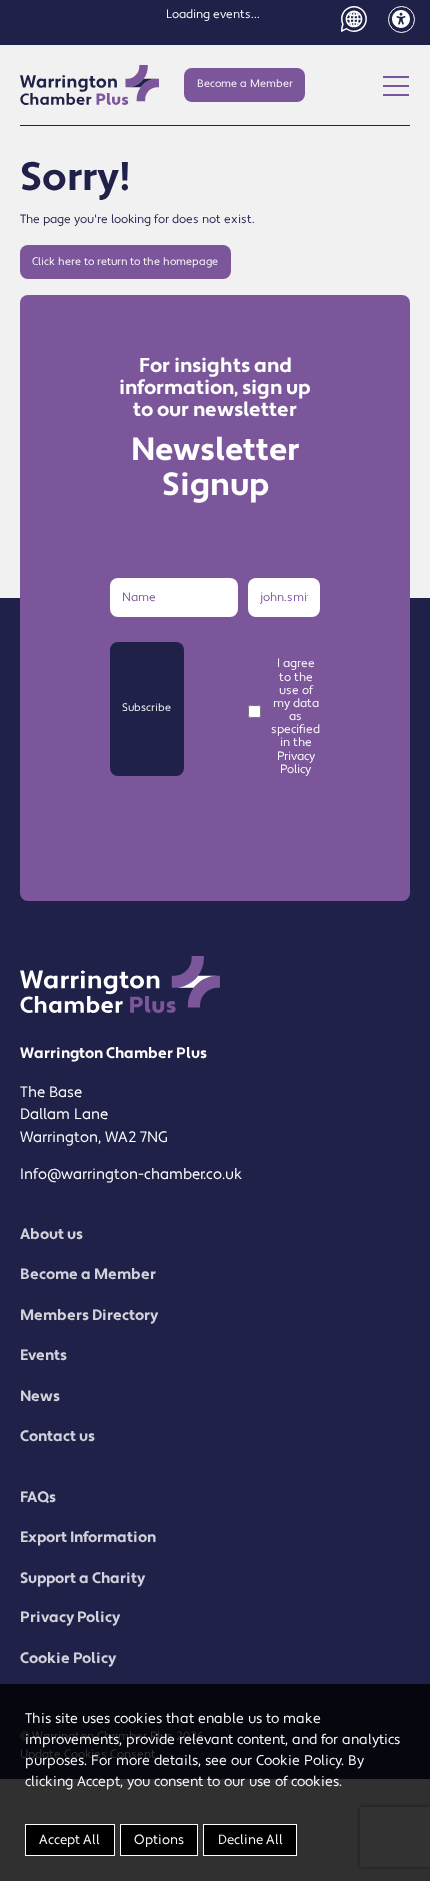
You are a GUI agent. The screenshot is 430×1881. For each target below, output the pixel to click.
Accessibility (401, 19)
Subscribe (146, 708)
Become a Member (245, 84)
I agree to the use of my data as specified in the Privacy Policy (295, 716)
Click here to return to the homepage (125, 262)
